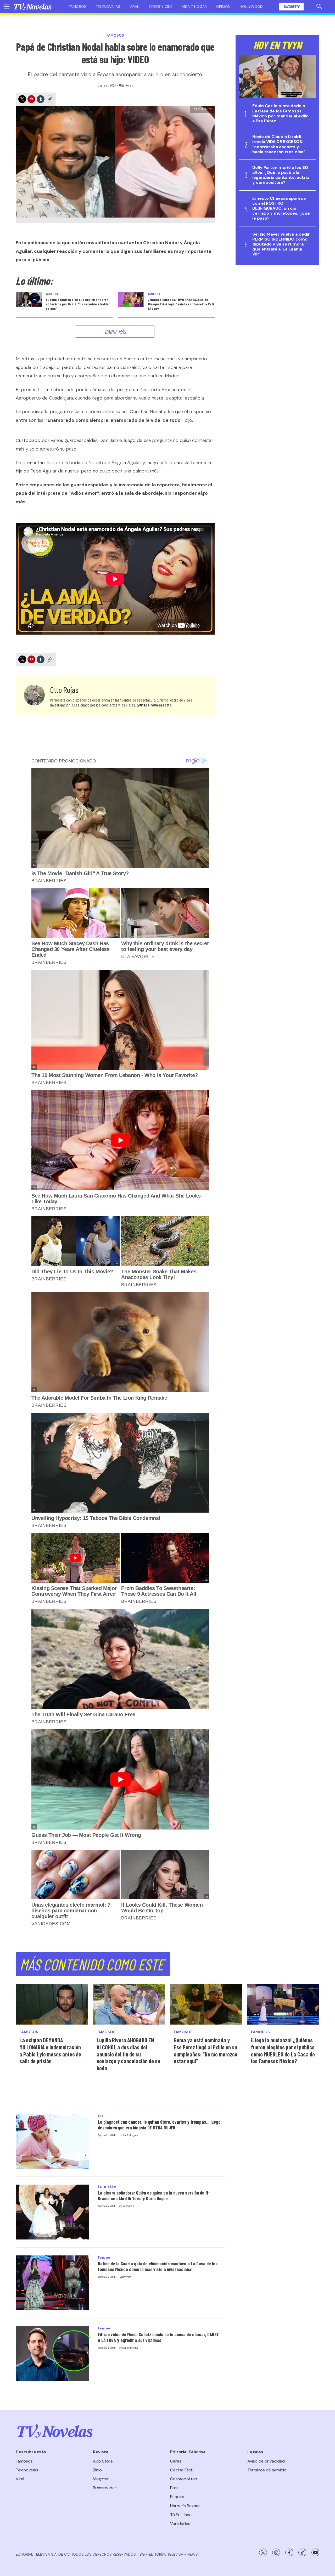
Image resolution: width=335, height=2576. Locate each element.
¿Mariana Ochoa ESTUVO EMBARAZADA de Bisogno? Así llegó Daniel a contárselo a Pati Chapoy (181, 304)
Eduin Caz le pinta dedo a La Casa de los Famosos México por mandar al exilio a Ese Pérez (280, 113)
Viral (134, 7)
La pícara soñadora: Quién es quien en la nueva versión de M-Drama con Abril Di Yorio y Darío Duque (154, 2196)
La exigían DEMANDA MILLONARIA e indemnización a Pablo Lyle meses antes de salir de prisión (50, 2050)
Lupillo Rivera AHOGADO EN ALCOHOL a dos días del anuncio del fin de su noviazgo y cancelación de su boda (128, 2054)
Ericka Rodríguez (128, 2135)
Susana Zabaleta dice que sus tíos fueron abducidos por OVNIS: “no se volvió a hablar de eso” (78, 304)
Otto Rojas (126, 85)
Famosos (78, 7)
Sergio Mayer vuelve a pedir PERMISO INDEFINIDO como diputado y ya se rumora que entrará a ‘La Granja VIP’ (281, 244)
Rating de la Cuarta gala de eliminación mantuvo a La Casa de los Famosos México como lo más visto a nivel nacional (158, 2266)
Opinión (223, 7)
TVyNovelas (125, 2277)
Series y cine (160, 7)
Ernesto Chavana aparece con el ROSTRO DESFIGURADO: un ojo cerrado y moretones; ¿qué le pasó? (281, 208)
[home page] (33, 7)
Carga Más (115, 332)
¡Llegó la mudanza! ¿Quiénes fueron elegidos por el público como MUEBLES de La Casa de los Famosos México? (283, 2050)
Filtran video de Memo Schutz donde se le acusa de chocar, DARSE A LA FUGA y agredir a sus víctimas (158, 2337)
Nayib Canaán (126, 2206)
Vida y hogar (194, 7)
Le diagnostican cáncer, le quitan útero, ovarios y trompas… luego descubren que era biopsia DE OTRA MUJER (159, 2125)
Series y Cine (107, 2186)
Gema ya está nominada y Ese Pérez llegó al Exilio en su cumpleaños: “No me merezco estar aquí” (206, 2050)
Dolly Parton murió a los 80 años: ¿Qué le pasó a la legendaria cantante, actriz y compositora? (281, 175)
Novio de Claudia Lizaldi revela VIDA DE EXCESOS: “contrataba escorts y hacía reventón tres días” (279, 144)
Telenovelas (108, 7)
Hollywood (251, 7)
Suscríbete (291, 6)
